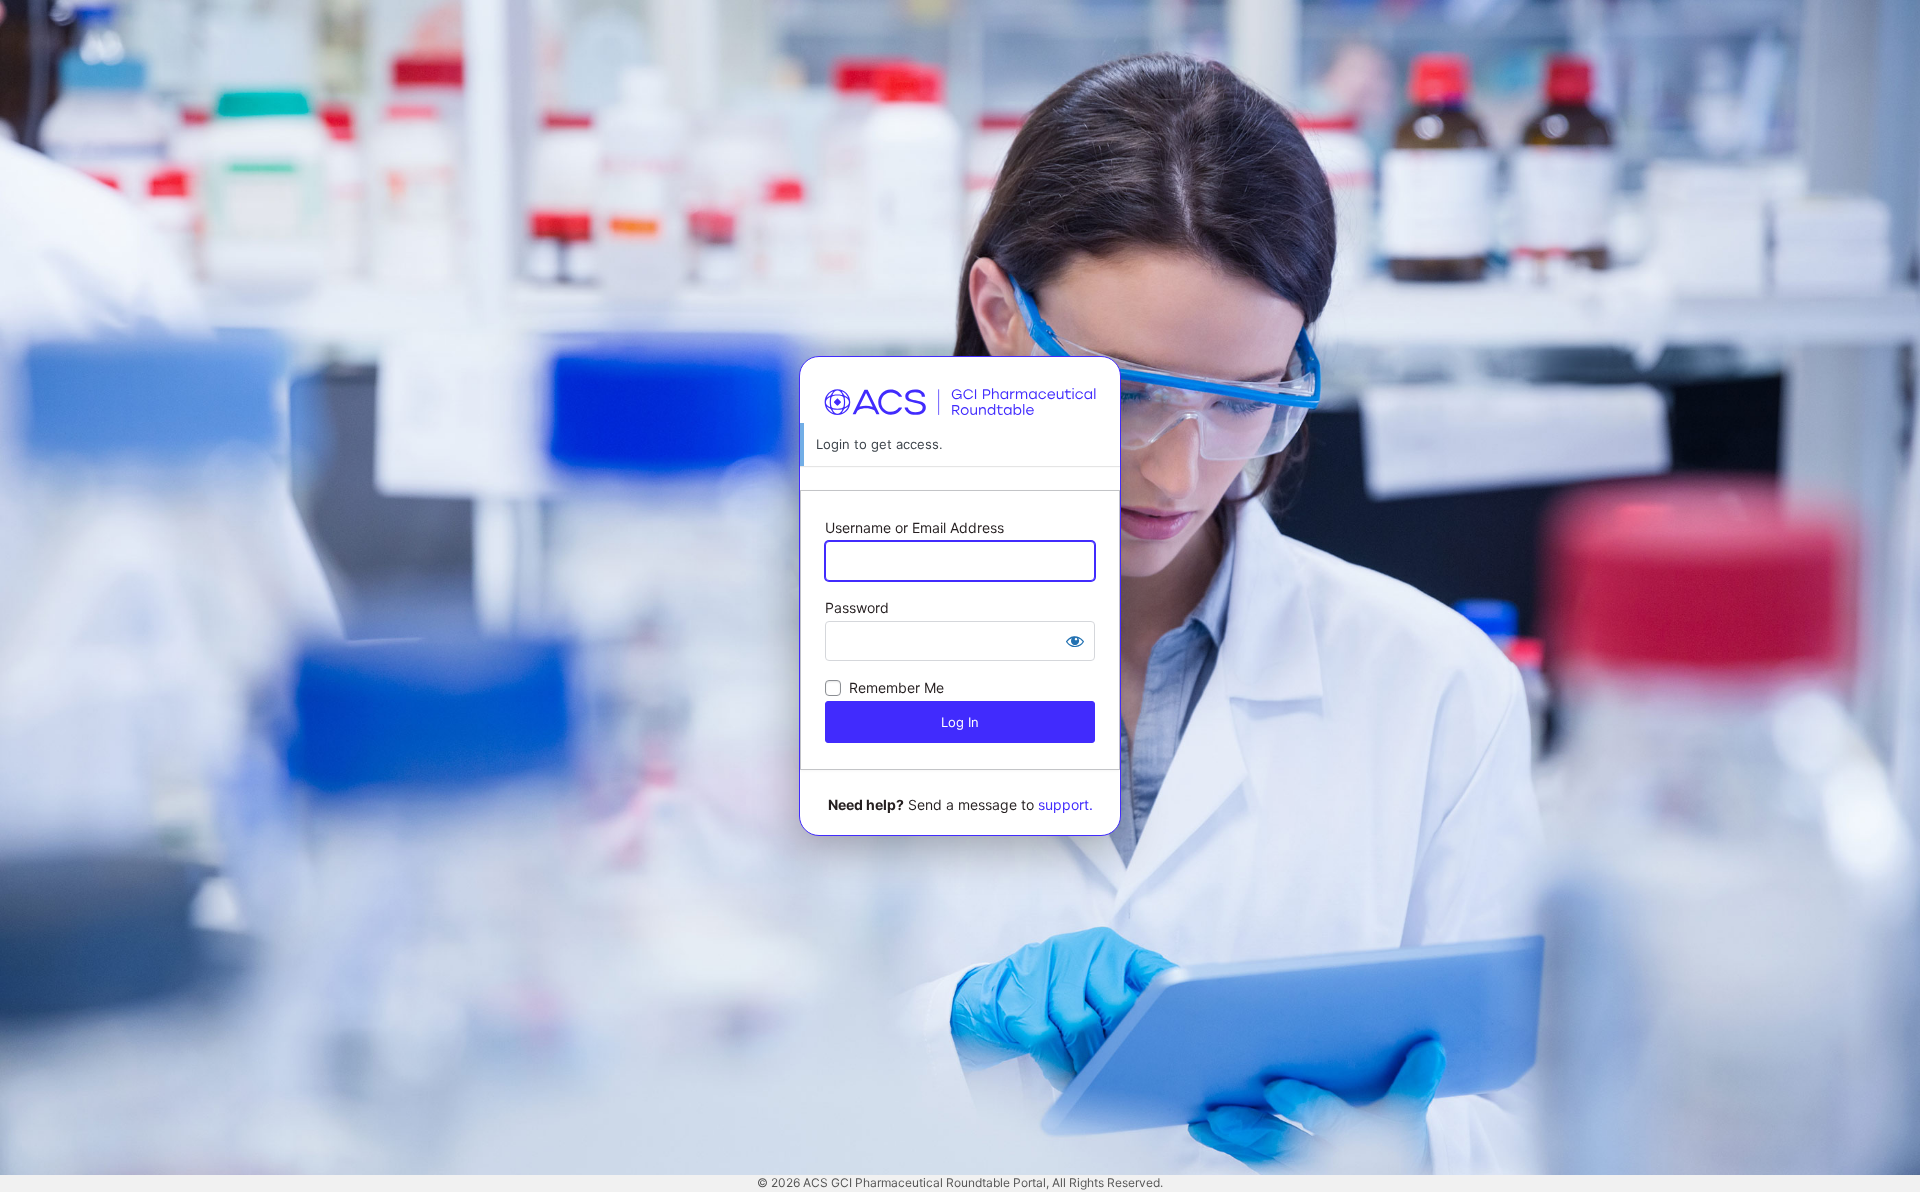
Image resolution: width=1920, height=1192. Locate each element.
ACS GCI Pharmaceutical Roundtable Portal (960, 402)
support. (1065, 804)
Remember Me (896, 687)
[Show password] (1075, 641)
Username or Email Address (914, 527)
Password (857, 607)
